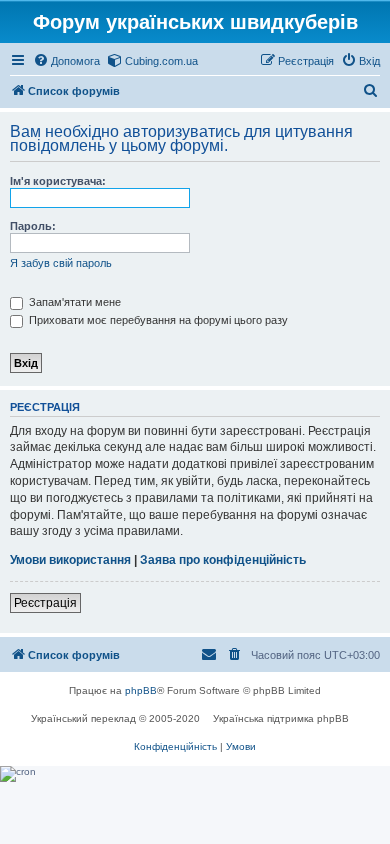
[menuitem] (66, 61)
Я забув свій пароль (61, 263)
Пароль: (33, 226)
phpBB (141, 690)
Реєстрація (45, 603)
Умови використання (70, 560)
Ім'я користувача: (58, 181)
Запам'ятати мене (73, 302)
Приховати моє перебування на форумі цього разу (157, 320)
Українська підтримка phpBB (281, 718)
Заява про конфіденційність (223, 560)
